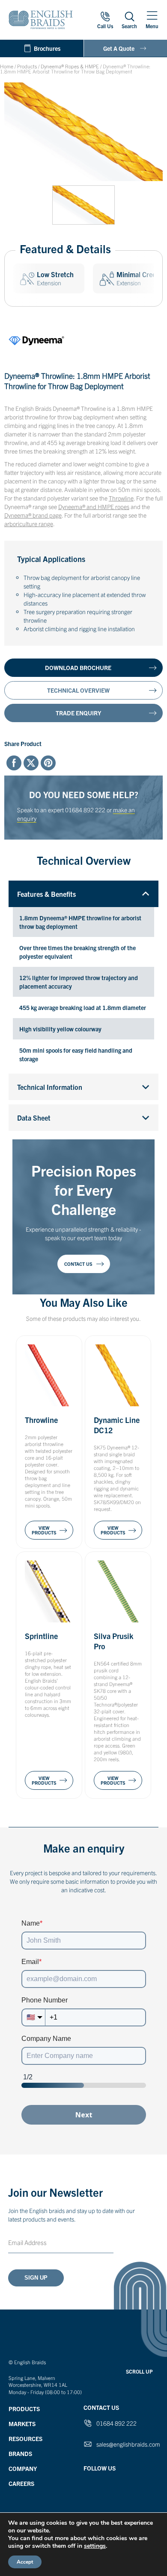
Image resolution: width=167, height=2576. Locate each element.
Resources (25, 2438)
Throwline (121, 498)
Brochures (47, 48)
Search (129, 26)
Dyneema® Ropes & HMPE (70, 66)
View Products (44, 1530)
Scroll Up (139, 2371)
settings (95, 2546)
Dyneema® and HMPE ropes (94, 506)
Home (7, 66)
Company (23, 2468)
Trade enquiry (78, 713)
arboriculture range (29, 524)
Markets (22, 2424)
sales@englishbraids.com (128, 2444)
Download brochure (78, 667)
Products (27, 66)
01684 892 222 (85, 810)
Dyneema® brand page (33, 515)
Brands (20, 2453)
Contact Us (78, 1264)
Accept (25, 2562)
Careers (21, 2483)
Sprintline (41, 1636)
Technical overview (78, 690)
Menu (152, 26)
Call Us (105, 26)
